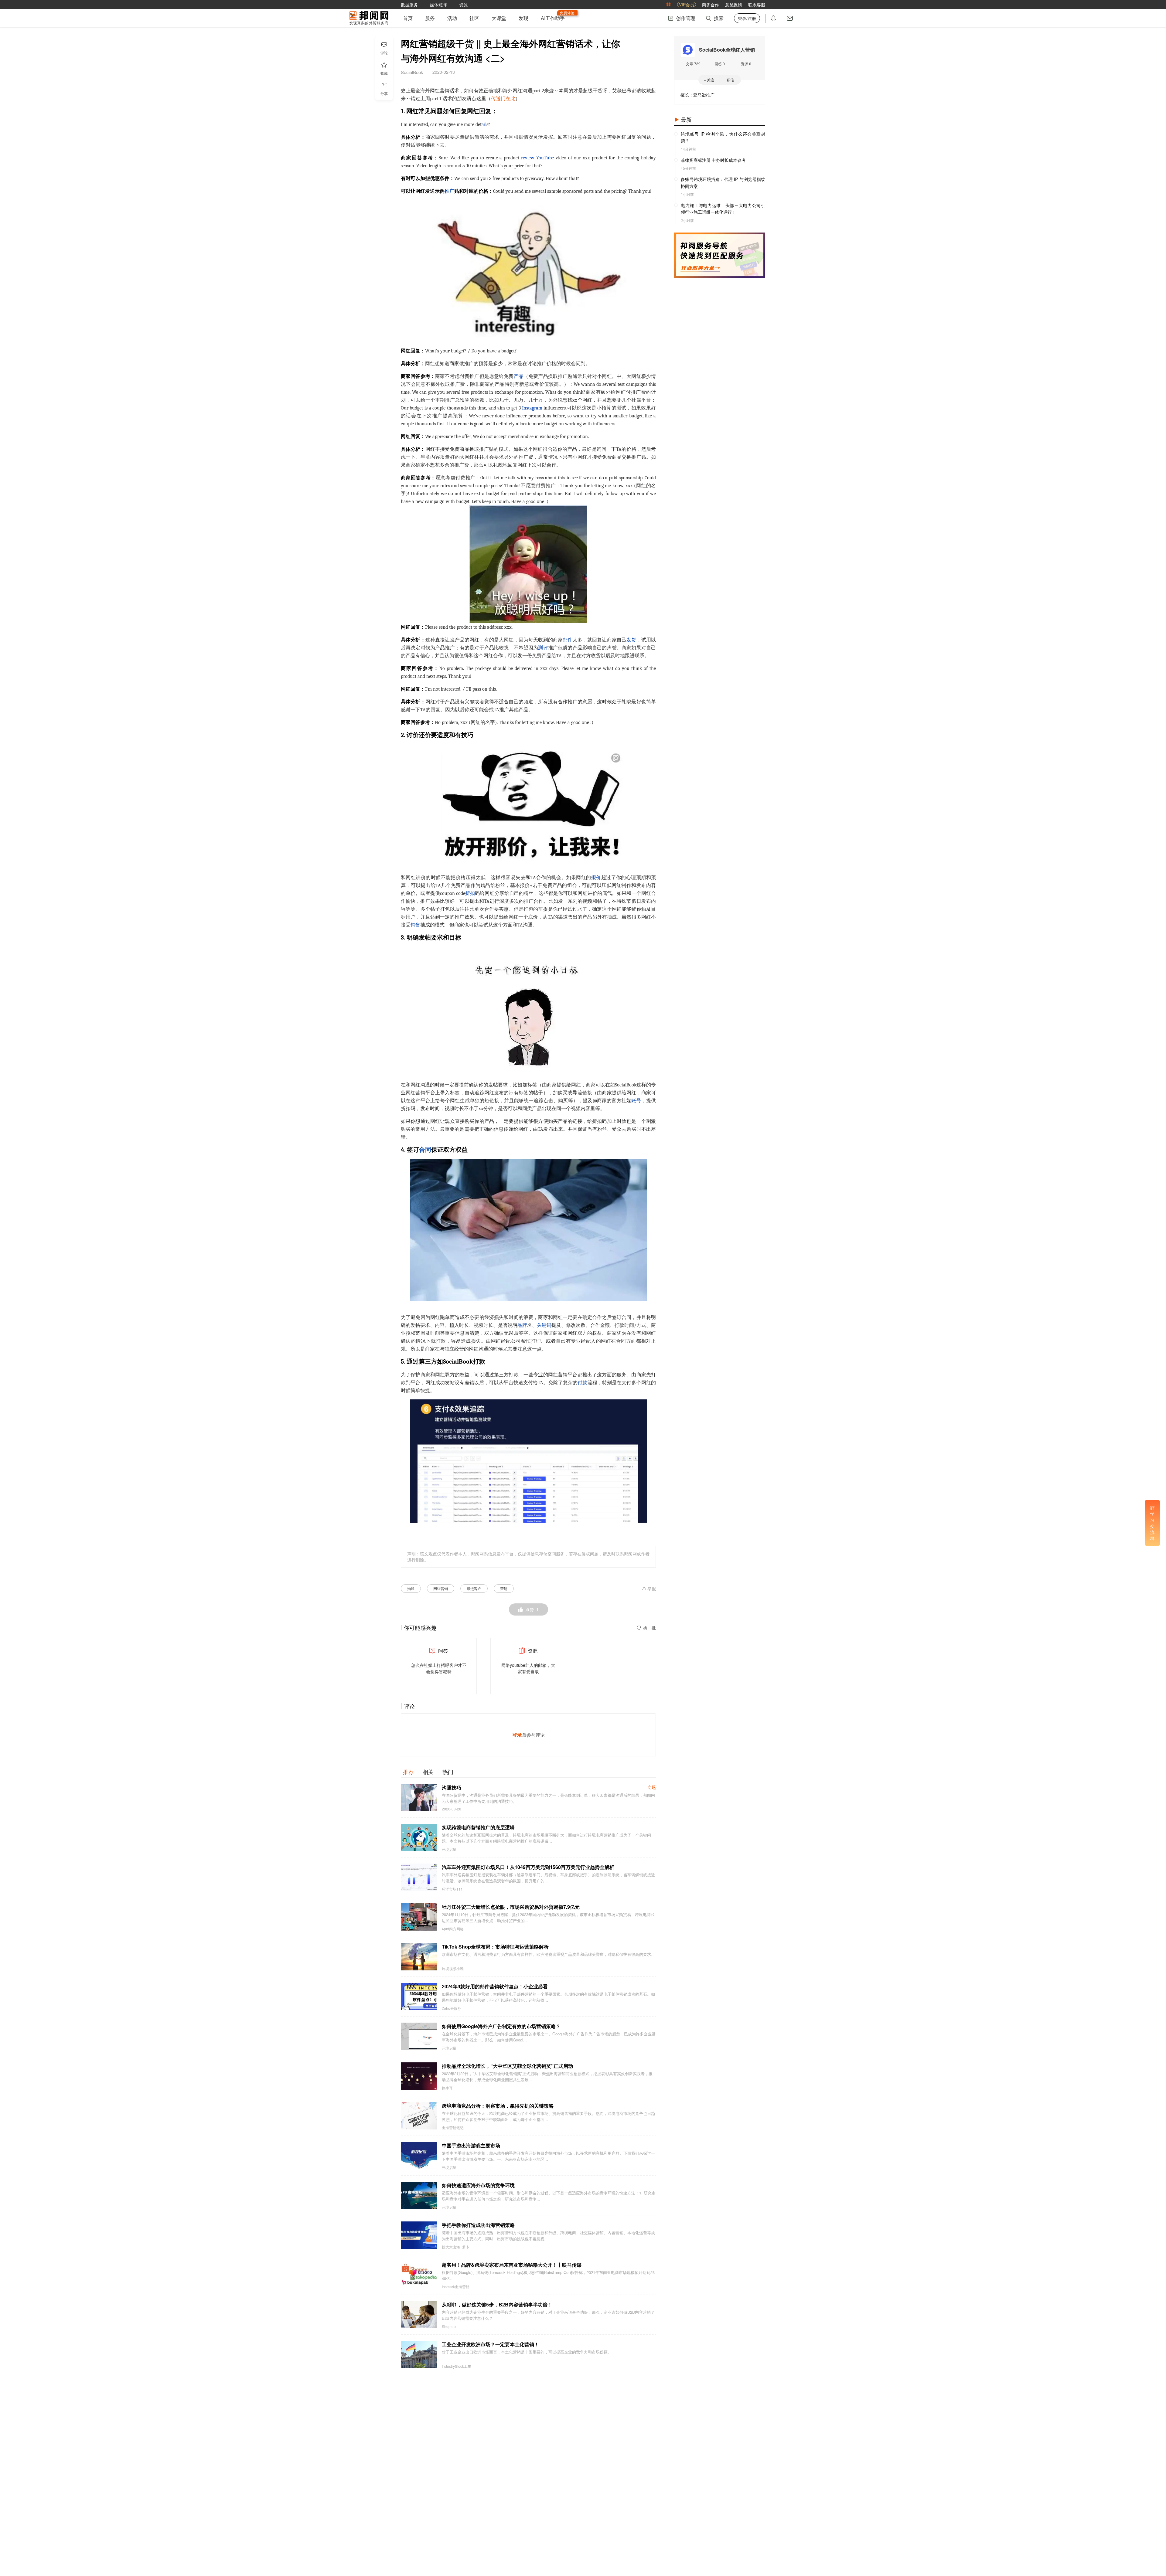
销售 (415, 925)
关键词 (544, 1325)
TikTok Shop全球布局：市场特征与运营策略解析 (495, 1947)
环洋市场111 (452, 1889)
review (528, 158)
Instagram (532, 408)
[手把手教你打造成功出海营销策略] (419, 2235)
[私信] (790, 18)
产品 (519, 376)
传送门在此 (503, 99)
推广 (449, 191)
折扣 (470, 893)
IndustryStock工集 (457, 2366)
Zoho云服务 (452, 2008)
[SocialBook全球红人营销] (688, 50)
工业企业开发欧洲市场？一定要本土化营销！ (490, 2344)
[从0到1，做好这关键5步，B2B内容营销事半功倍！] (419, 2315)
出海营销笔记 (453, 2128)
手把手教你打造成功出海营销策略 (478, 2225)
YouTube (545, 158)
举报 (652, 1589)
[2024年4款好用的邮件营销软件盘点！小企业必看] (419, 1997)
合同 (425, 1150)
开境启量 (449, 1849)
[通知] (773, 18)
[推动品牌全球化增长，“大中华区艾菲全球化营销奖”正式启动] (419, 2076)
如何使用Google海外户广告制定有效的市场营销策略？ (501, 2026)
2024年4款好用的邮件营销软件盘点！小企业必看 (495, 1986)
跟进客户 (474, 1588)
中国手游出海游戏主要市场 (471, 2145)
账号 (636, 1101)
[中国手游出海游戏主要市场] (419, 2156)
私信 (730, 80)
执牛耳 (447, 2088)
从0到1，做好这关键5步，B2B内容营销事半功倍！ (497, 2304)
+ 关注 (709, 80)
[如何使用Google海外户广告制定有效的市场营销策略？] (419, 2036)
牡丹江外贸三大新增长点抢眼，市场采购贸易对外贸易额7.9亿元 (511, 1907)
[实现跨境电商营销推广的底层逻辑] (419, 1837)
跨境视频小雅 (453, 1969)
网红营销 (441, 1588)
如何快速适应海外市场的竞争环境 (478, 2185)
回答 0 (720, 64)
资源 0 (746, 64)
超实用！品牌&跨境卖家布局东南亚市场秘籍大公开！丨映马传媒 (512, 2265)
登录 (517, 1735)
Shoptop (449, 2326)
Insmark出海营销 (456, 2287)
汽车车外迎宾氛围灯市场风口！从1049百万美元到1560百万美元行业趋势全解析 (528, 1867)
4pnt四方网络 (453, 1929)
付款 (582, 1383)
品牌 (522, 1325)
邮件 (568, 640)
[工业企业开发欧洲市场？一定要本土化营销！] (419, 2354)
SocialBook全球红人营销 (727, 50)
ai (483, 124)
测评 (543, 648)
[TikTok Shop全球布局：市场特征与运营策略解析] (419, 1957)
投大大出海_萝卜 (456, 2247)
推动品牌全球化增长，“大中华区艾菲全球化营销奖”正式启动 (507, 2066)
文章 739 (693, 64)
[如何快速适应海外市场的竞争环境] (419, 2195)
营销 (504, 1588)
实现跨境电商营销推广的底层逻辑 (478, 1827)
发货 (631, 640)
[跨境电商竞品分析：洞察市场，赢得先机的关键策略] (419, 2116)
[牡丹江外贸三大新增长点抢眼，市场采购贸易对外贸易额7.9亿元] (419, 1917)
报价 (596, 878)
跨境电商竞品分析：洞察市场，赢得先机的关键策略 (498, 2106)
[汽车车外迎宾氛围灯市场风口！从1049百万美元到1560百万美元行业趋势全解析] (419, 1877)
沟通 (411, 1588)
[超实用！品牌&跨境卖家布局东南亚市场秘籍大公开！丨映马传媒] (419, 2275)
